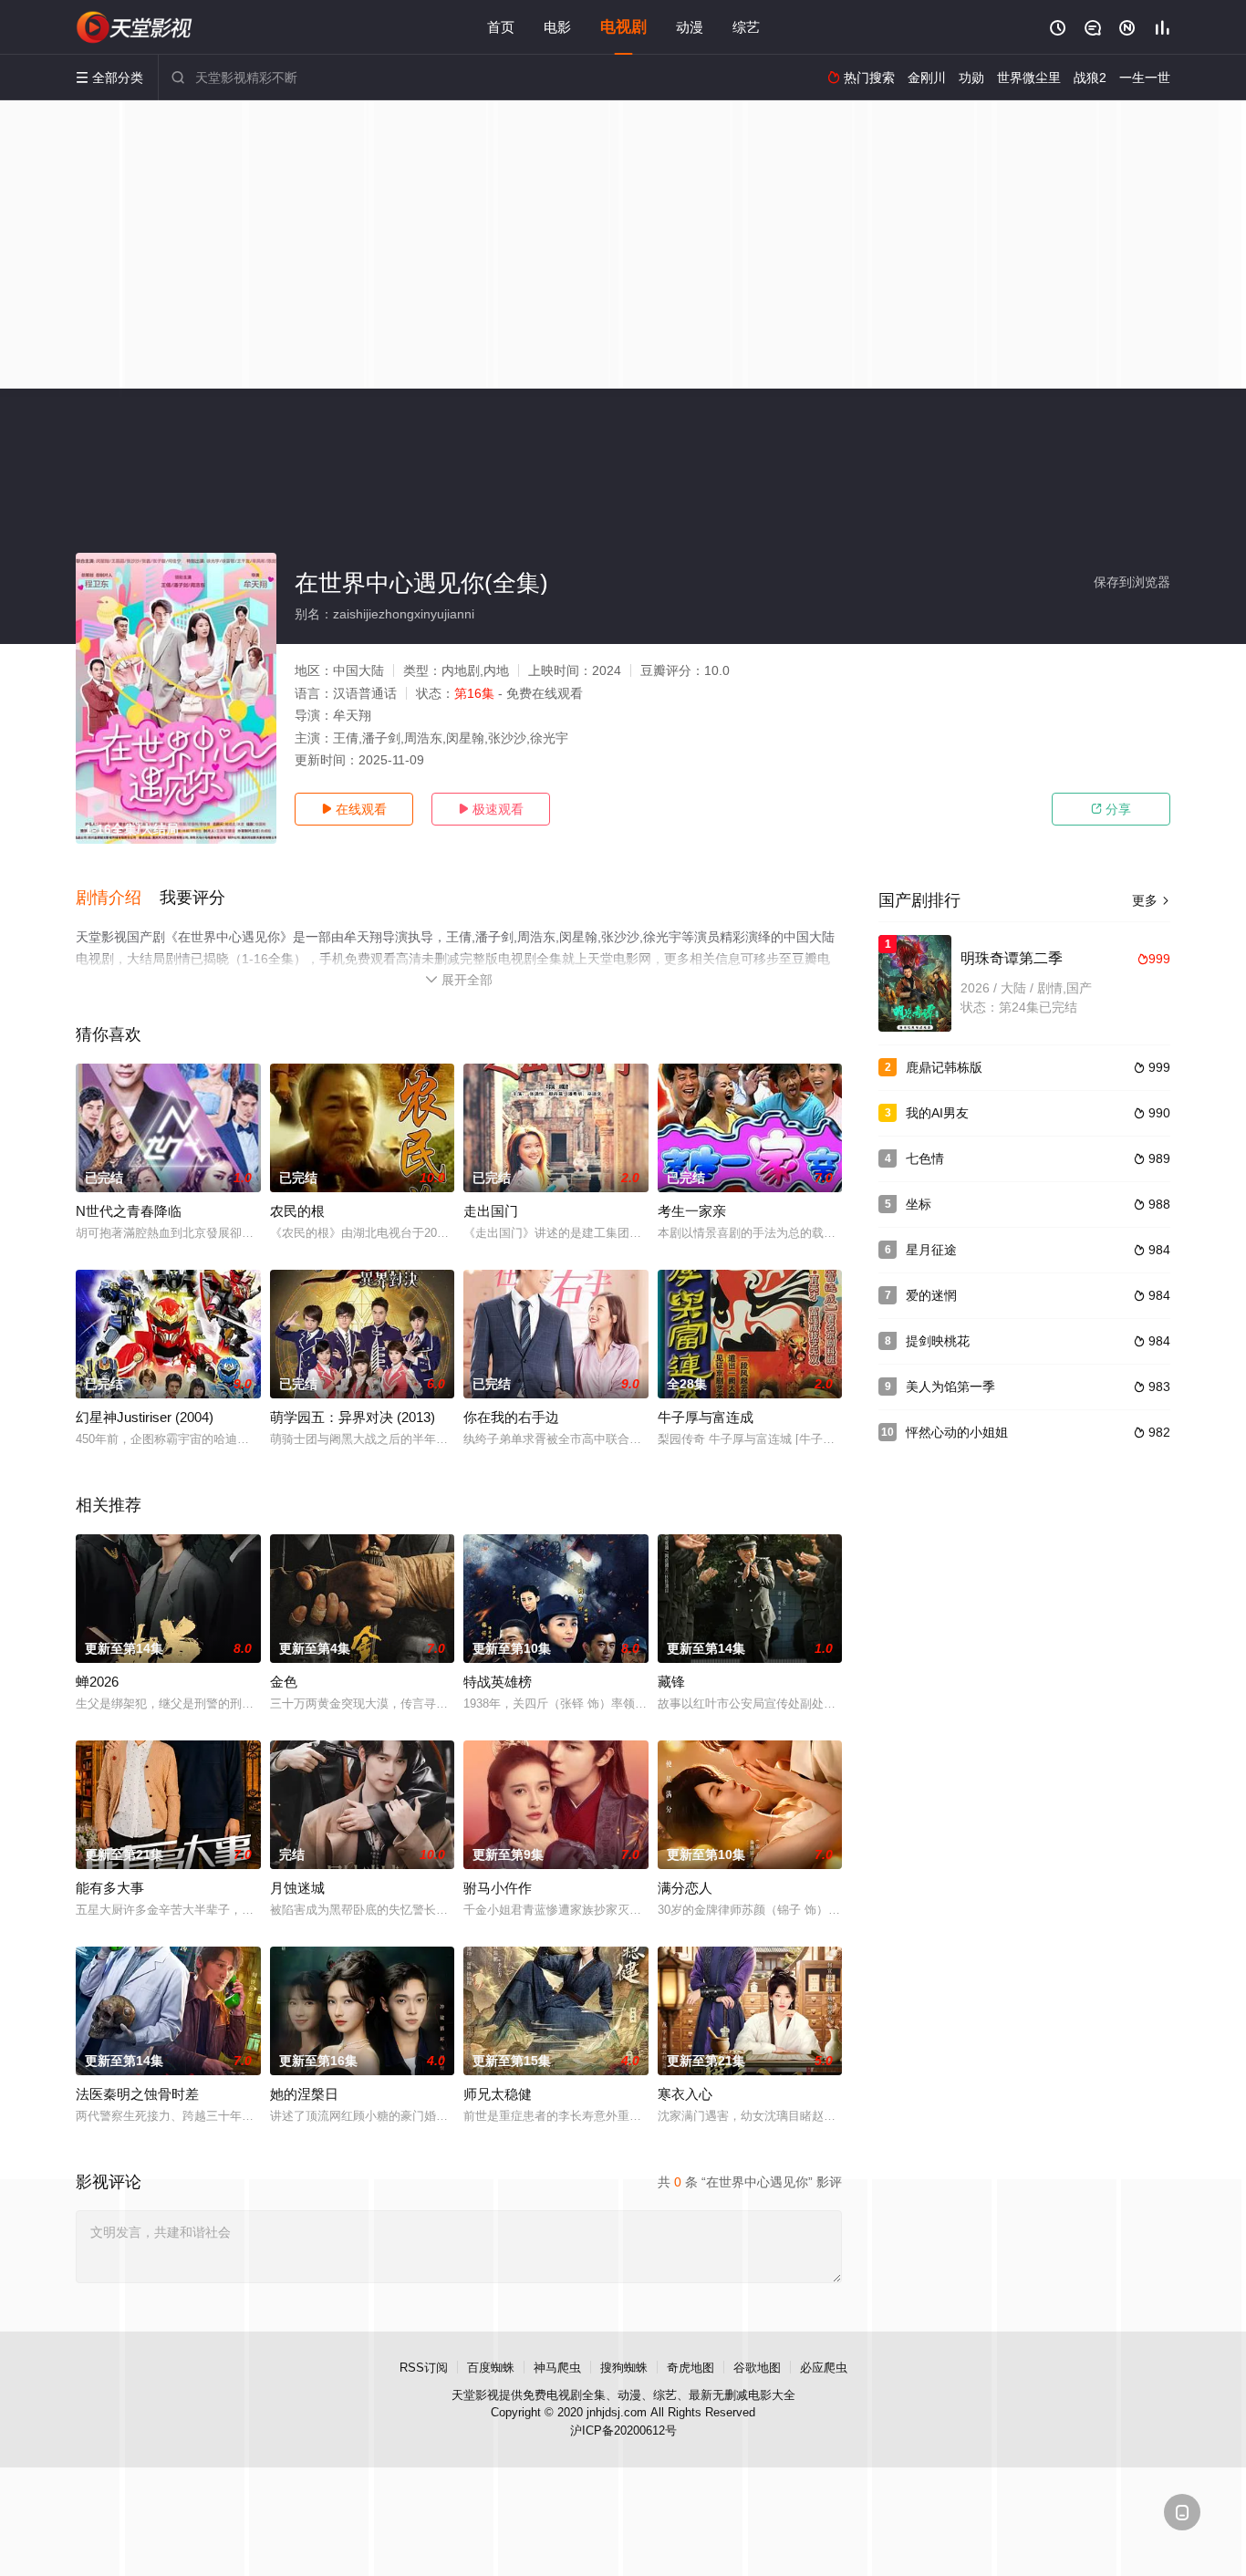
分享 (1111, 809)
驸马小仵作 (498, 1888)
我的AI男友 (937, 1113)
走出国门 (491, 1211)
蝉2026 (97, 1682)
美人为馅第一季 (950, 1387)
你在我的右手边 (511, 1417)
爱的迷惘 (931, 1295)
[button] (118, 898)
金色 (284, 1682)
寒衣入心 (685, 2094)
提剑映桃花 (938, 1341)
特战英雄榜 (498, 1682)
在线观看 (354, 809)
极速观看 (491, 809)
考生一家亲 (692, 1211)
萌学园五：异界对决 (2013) (353, 1417)
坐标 (919, 1204)
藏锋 (671, 1682)
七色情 (925, 1158)
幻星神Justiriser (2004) (145, 1417)
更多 (1151, 900)
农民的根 (297, 1211)
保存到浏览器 (1132, 582)
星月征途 (931, 1250)
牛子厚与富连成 (706, 1417)
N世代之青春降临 (129, 1211)
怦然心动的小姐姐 (957, 1432)
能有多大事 (110, 1888)
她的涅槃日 (304, 2094)
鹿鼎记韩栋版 (944, 1067)
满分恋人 (685, 1888)
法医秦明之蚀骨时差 (137, 2094)
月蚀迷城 (297, 1888)
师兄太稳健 (498, 2094)
